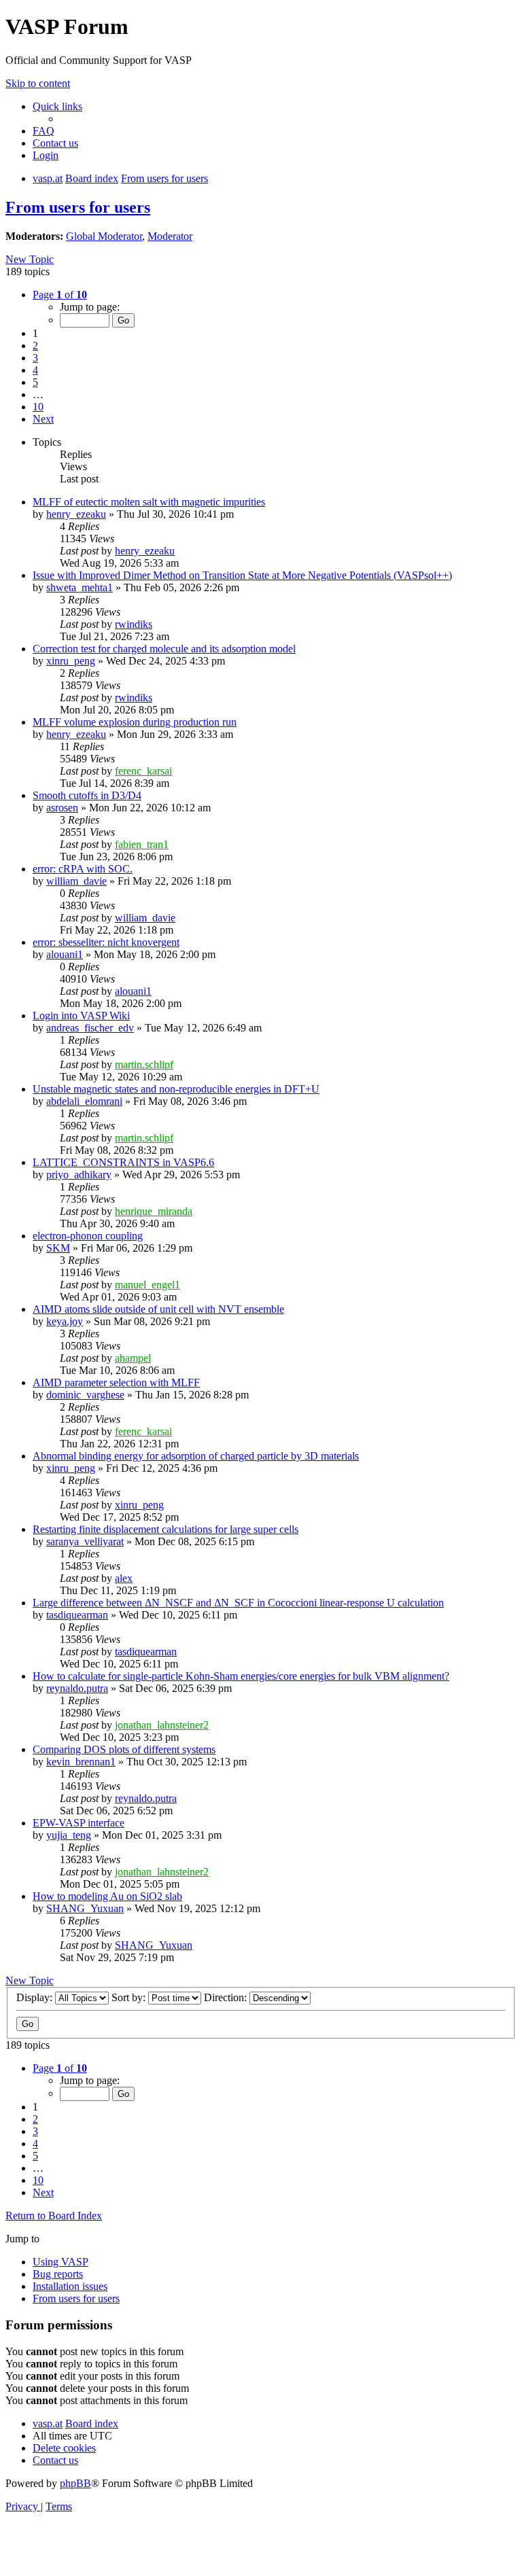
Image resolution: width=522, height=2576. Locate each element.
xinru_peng (71, 661)
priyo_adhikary (79, 1175)
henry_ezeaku (76, 514)
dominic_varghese (85, 1395)
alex (124, 1578)
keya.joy (65, 1321)
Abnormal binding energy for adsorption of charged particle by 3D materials (196, 1456)
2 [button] (35, 346)
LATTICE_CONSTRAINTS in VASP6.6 (123, 1162)
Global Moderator (104, 236)
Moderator (170, 236)
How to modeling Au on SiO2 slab (107, 1896)
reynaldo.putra (77, 1688)
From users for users (78, 207)
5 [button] (35, 382)
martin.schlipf (144, 1064)
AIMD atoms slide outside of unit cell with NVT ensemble (158, 1309)
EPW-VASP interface (79, 1823)
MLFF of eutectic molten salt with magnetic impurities (149, 502)
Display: (36, 1997)
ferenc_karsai (143, 771)
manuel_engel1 (147, 1285)
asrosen (62, 808)
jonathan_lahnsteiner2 (162, 1725)
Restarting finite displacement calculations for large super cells (166, 1529)
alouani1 (65, 954)
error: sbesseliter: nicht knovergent (106, 942)
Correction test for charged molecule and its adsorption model (164, 649)
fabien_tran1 (142, 844)
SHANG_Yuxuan (85, 1908)
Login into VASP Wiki (81, 1016)
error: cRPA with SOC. (83, 869)
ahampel (133, 1358)
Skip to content (38, 83)
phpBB (75, 2483)
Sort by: (130, 1997)
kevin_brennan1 (81, 1762)
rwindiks (134, 624)
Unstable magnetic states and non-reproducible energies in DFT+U (176, 1089)
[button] (60, 295)
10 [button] (38, 407)
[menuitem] (43, 131)
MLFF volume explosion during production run (135, 722)
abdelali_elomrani (84, 1101)
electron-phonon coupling (88, 1236)
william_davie (76, 881)
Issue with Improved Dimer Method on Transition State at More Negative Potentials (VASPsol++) (242, 575)
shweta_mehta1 (80, 587)
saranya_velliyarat (85, 1541)
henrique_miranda (154, 1211)
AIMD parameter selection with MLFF (116, 1382)
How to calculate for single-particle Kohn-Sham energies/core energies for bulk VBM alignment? (241, 1676)
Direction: (227, 1997)
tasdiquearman (77, 1615)
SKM (58, 1248)
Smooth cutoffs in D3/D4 (87, 795)
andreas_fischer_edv (90, 1028)
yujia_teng (69, 1835)
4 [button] (35, 370)
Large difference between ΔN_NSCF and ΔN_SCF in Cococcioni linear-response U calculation (238, 1603)
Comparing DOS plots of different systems (124, 1749)
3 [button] (35, 358)
